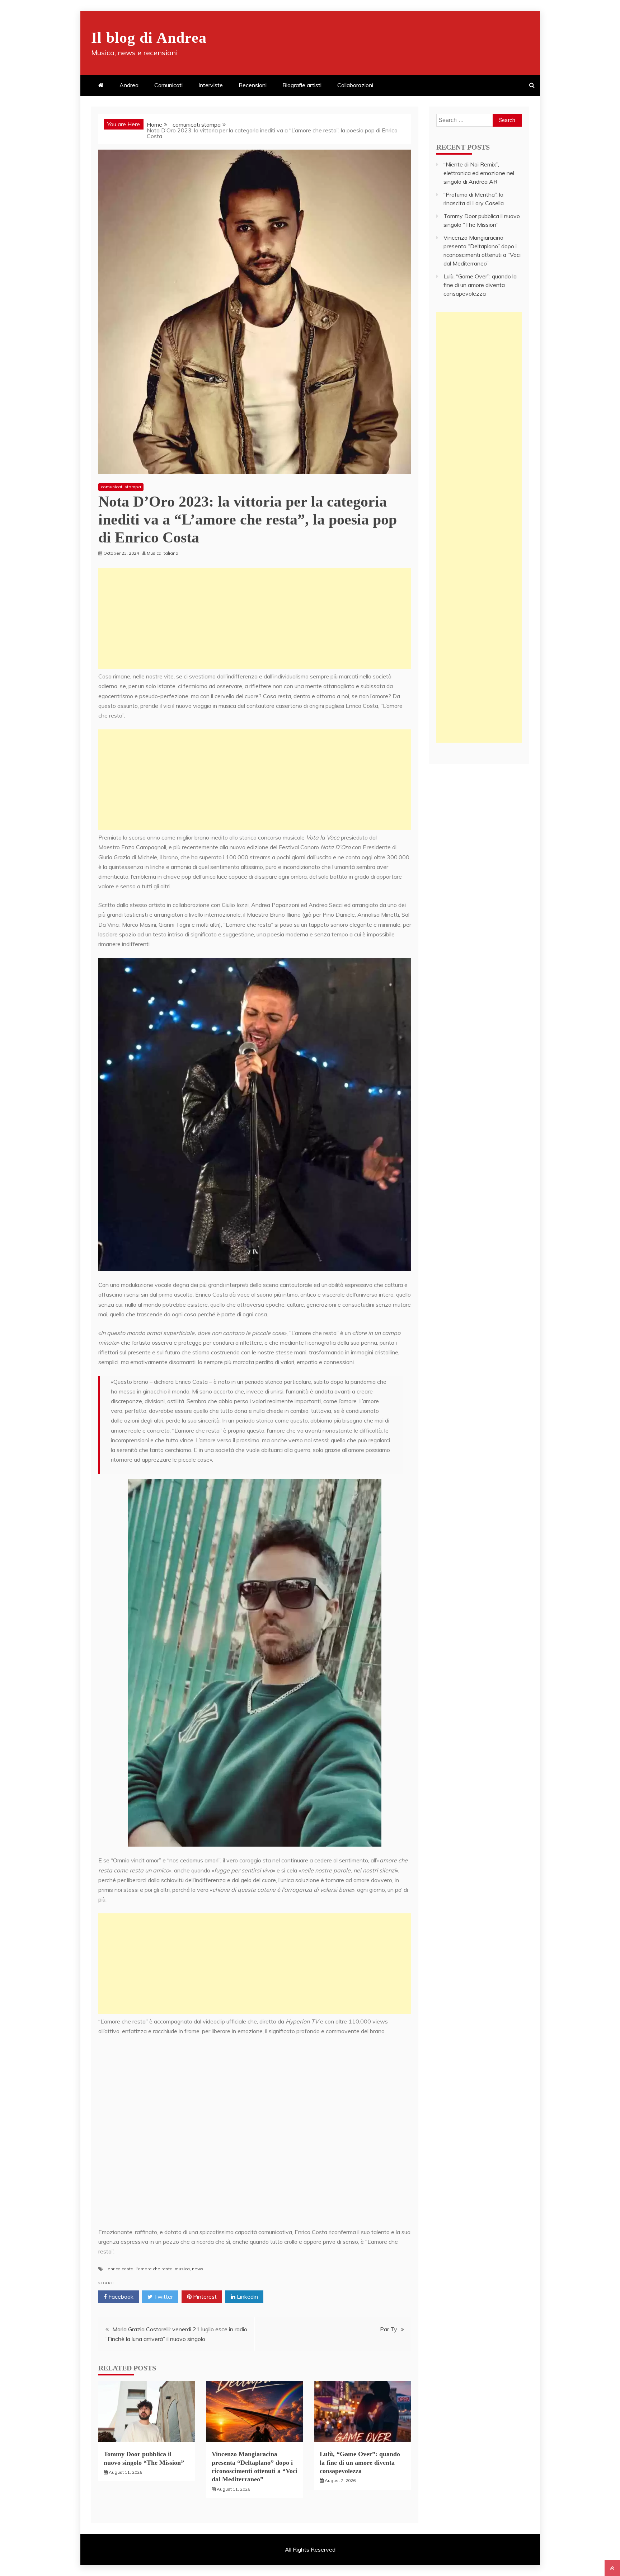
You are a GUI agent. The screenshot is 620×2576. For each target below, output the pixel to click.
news (198, 2269)
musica (182, 2269)
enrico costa (121, 2269)
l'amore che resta (154, 2269)
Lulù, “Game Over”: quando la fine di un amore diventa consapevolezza (360, 2462)
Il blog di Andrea (149, 38)
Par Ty (389, 2329)
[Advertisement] (255, 619)
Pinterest (204, 2297)
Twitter (163, 2297)
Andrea (129, 85)
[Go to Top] (612, 2568)
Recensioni (253, 85)
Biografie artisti (302, 85)
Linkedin (247, 2297)
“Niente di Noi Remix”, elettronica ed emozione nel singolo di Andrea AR (479, 173)
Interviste (211, 85)
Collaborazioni (355, 85)
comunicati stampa (121, 487)
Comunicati (168, 85)
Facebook (120, 2297)
